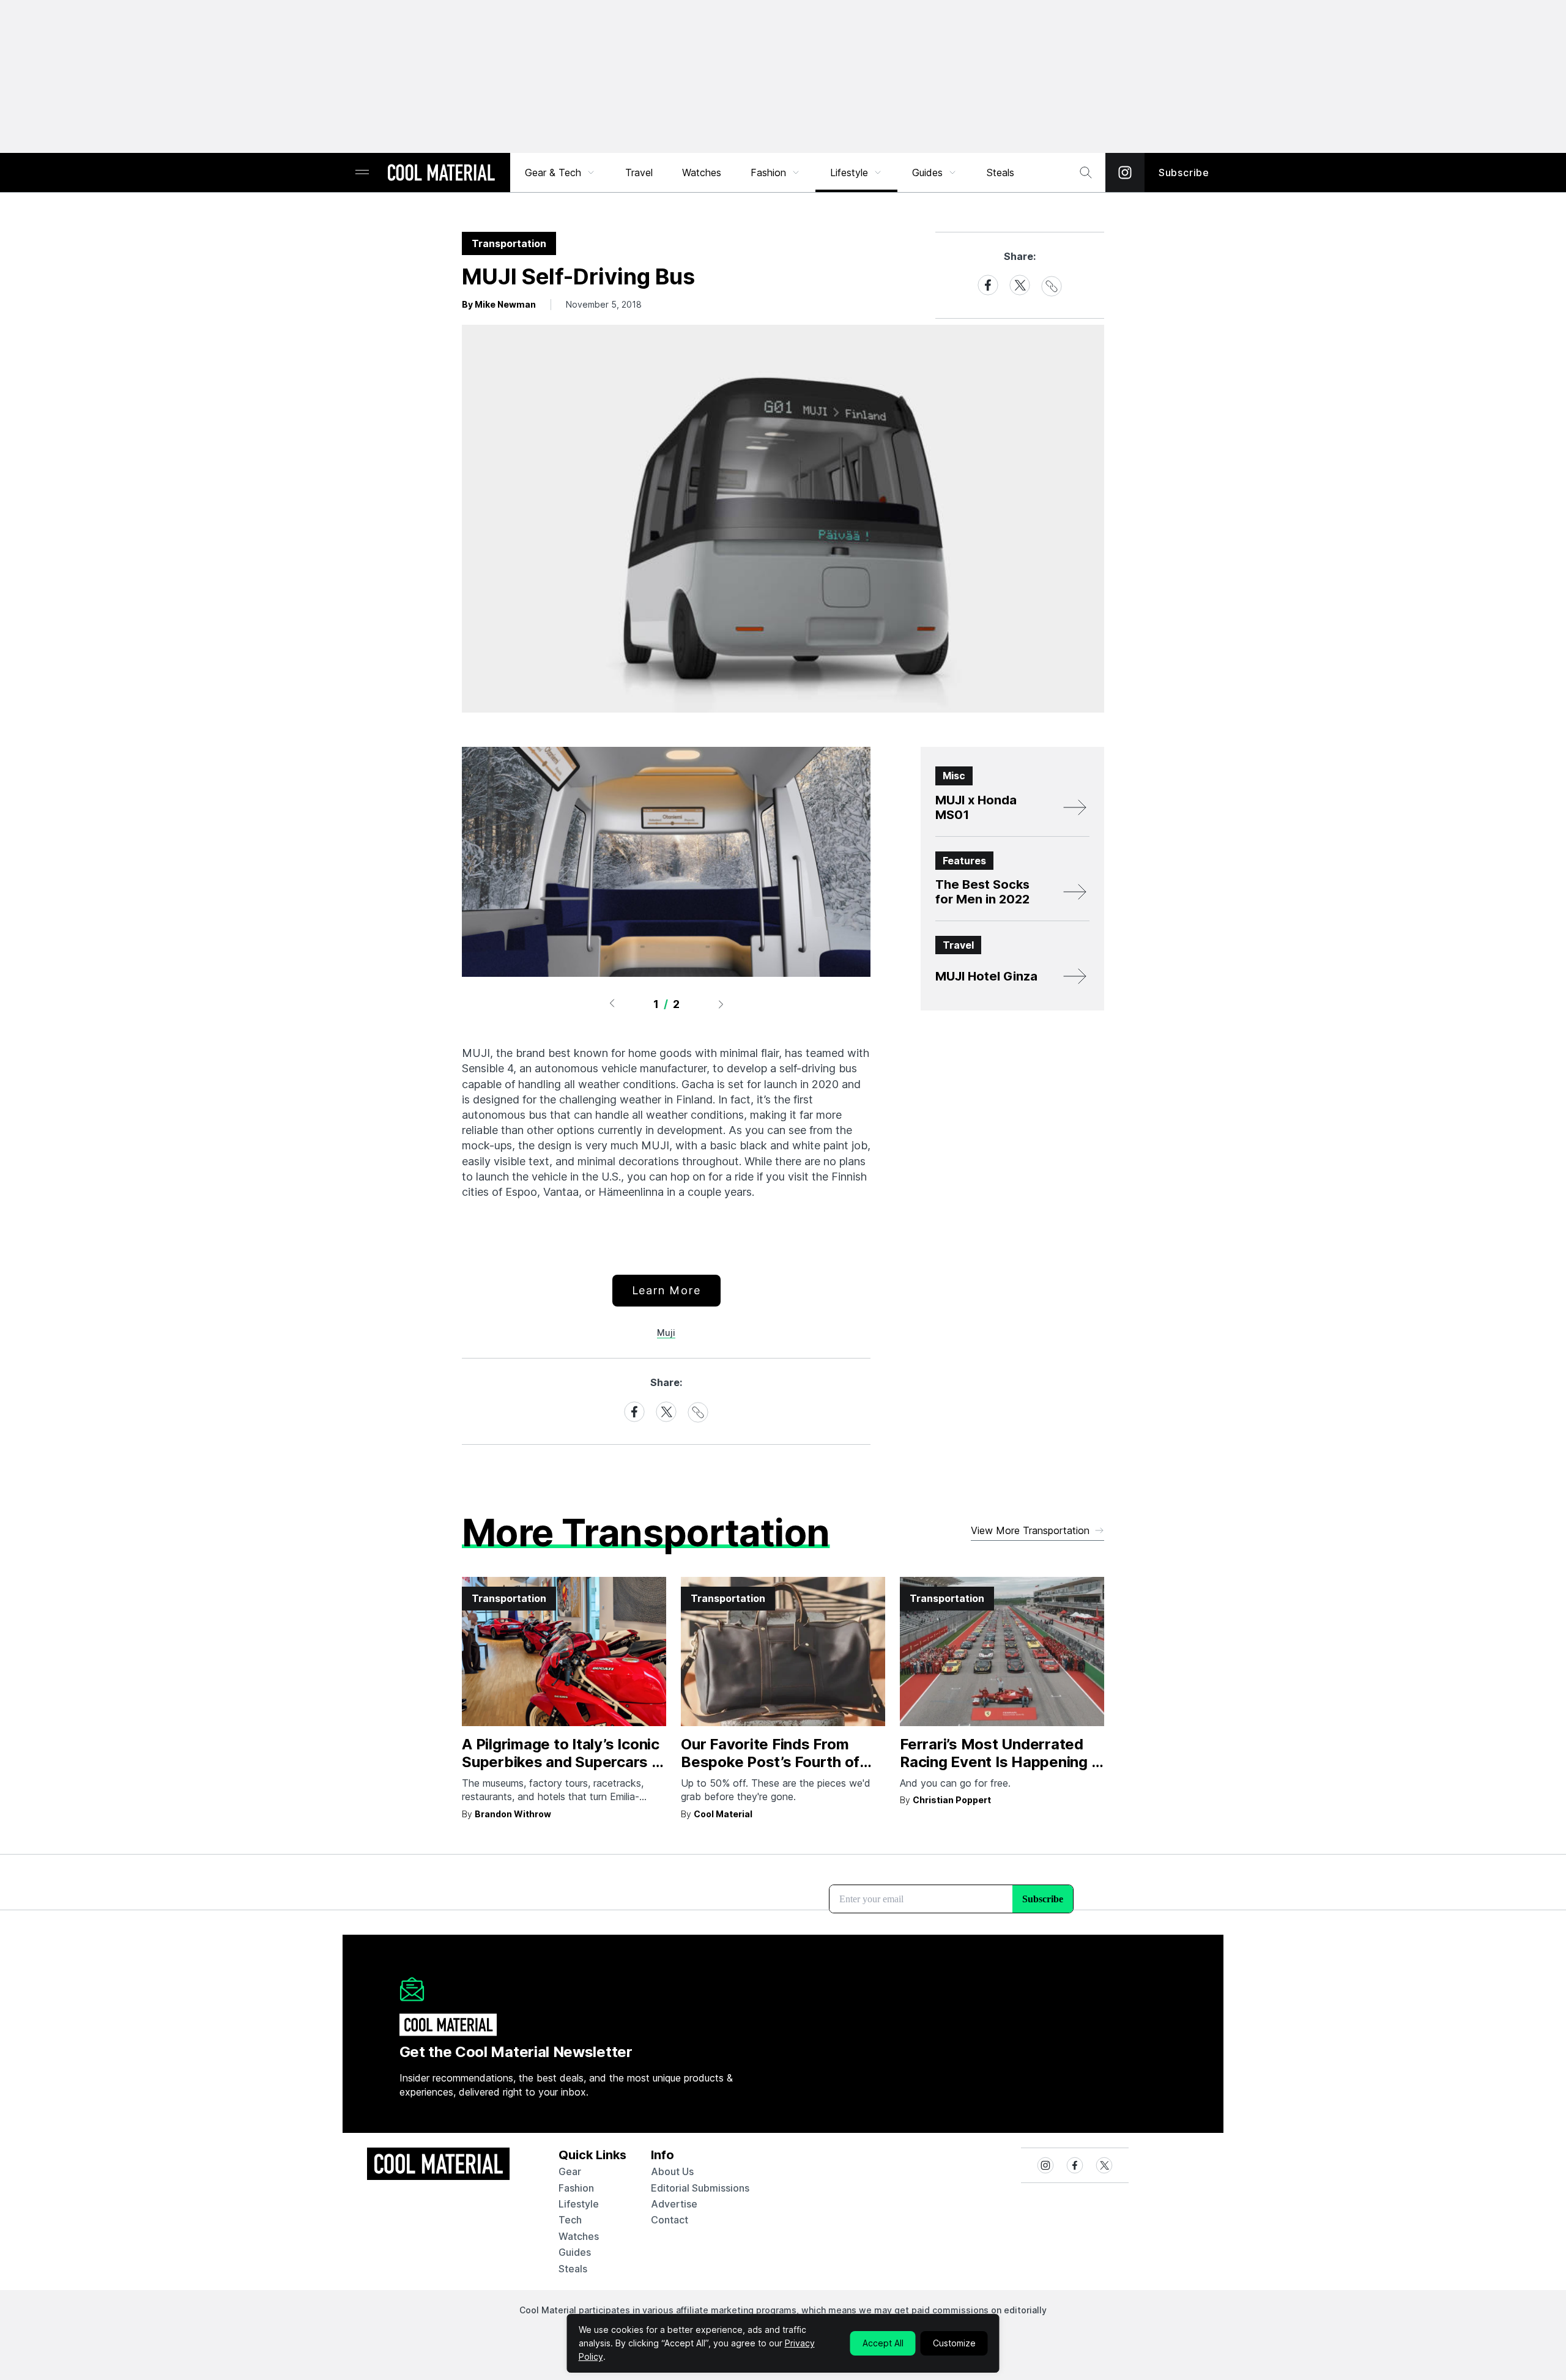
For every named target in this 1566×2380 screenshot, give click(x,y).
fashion (576, 2188)
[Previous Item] (612, 1004)
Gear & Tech (553, 172)
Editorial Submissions (700, 2188)
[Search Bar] (1086, 172)
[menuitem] (560, 172)
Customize (954, 2343)
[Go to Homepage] (441, 174)
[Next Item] (721, 1004)
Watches (702, 172)
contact (670, 2220)
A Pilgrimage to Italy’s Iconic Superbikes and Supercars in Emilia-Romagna (563, 1762)
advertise (674, 2204)
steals (1000, 172)
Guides (927, 172)
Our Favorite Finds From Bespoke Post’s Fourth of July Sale (770, 1762)
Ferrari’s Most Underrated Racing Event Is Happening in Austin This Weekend (1001, 1762)
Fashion (768, 172)
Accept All (883, 2343)
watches (579, 2236)
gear (570, 2171)
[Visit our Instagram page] (1125, 172)
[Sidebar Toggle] (362, 173)
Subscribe (1184, 172)
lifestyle (579, 2204)
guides (575, 2252)
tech (570, 2220)
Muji (666, 1333)
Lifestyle (849, 172)
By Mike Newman (499, 304)
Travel (639, 172)
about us (672, 2171)
